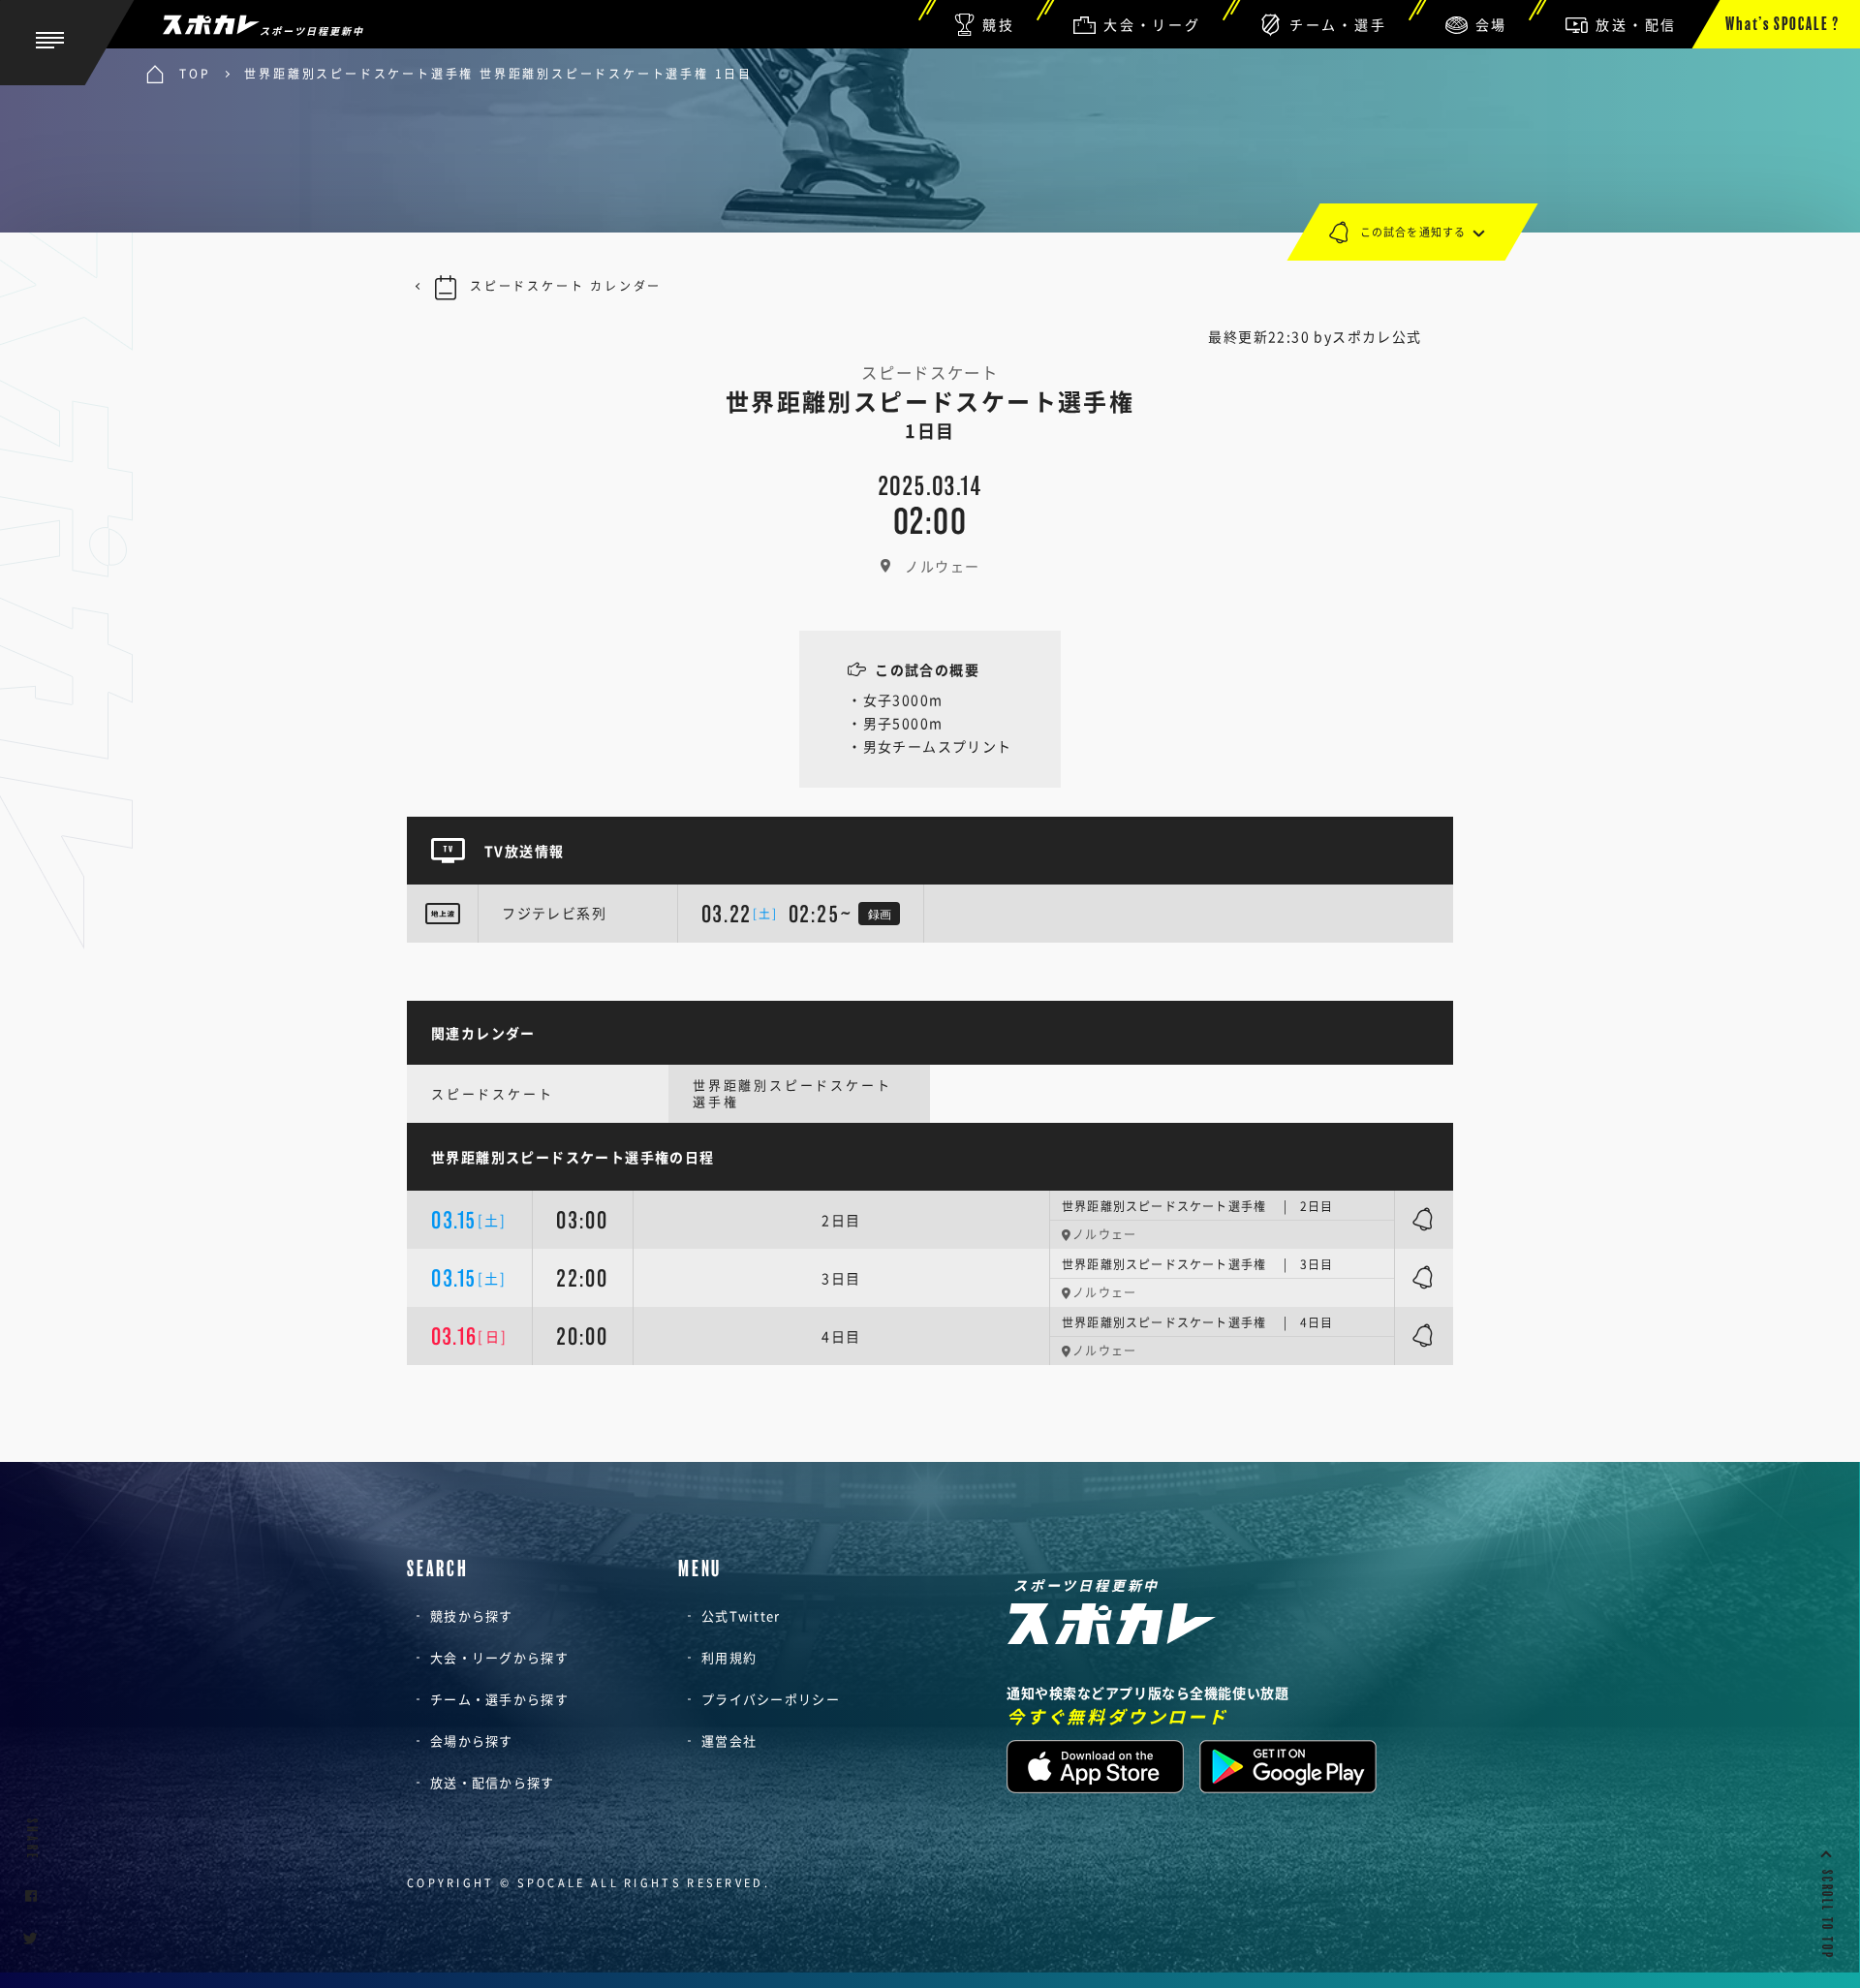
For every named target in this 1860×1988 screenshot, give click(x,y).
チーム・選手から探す (499, 1699)
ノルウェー (942, 566)
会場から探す (472, 1740)
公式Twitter (741, 1615)
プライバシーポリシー (771, 1699)
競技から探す (472, 1615)
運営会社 (729, 1740)
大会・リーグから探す (499, 1657)
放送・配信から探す (493, 1782)
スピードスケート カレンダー (566, 286)
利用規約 (729, 1657)
